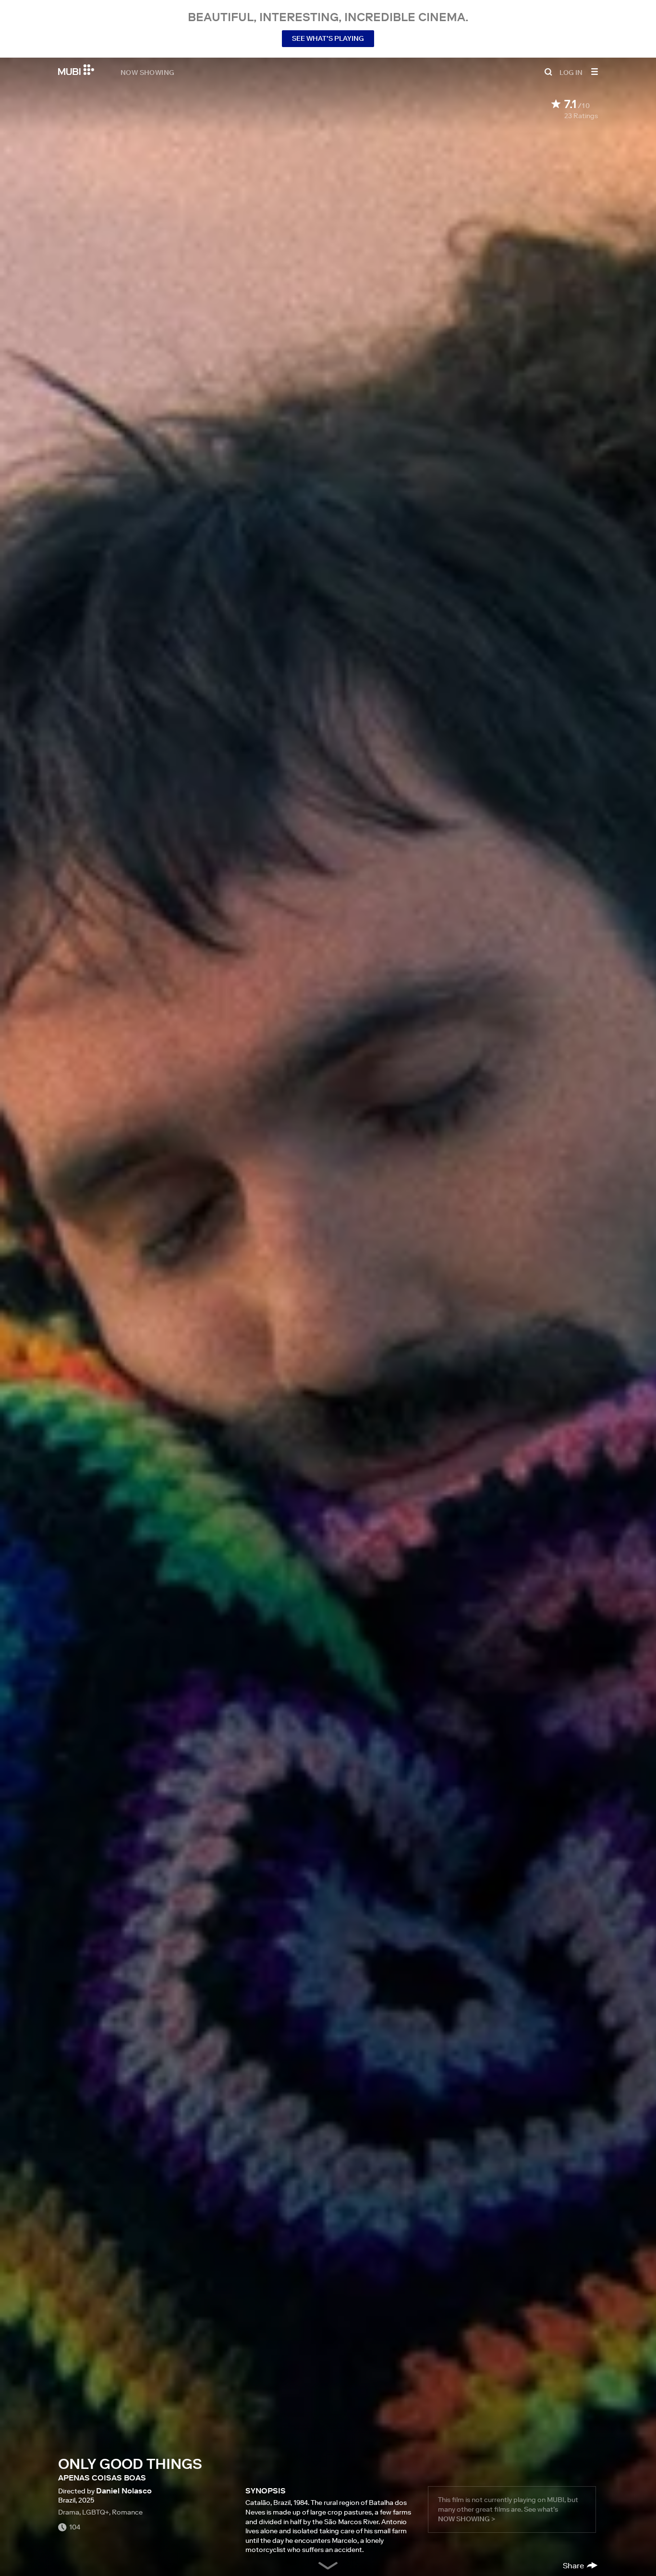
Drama (69, 2512)
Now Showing (147, 72)
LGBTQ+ (96, 2512)
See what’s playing (328, 38)
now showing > (467, 2519)
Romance (127, 2512)
